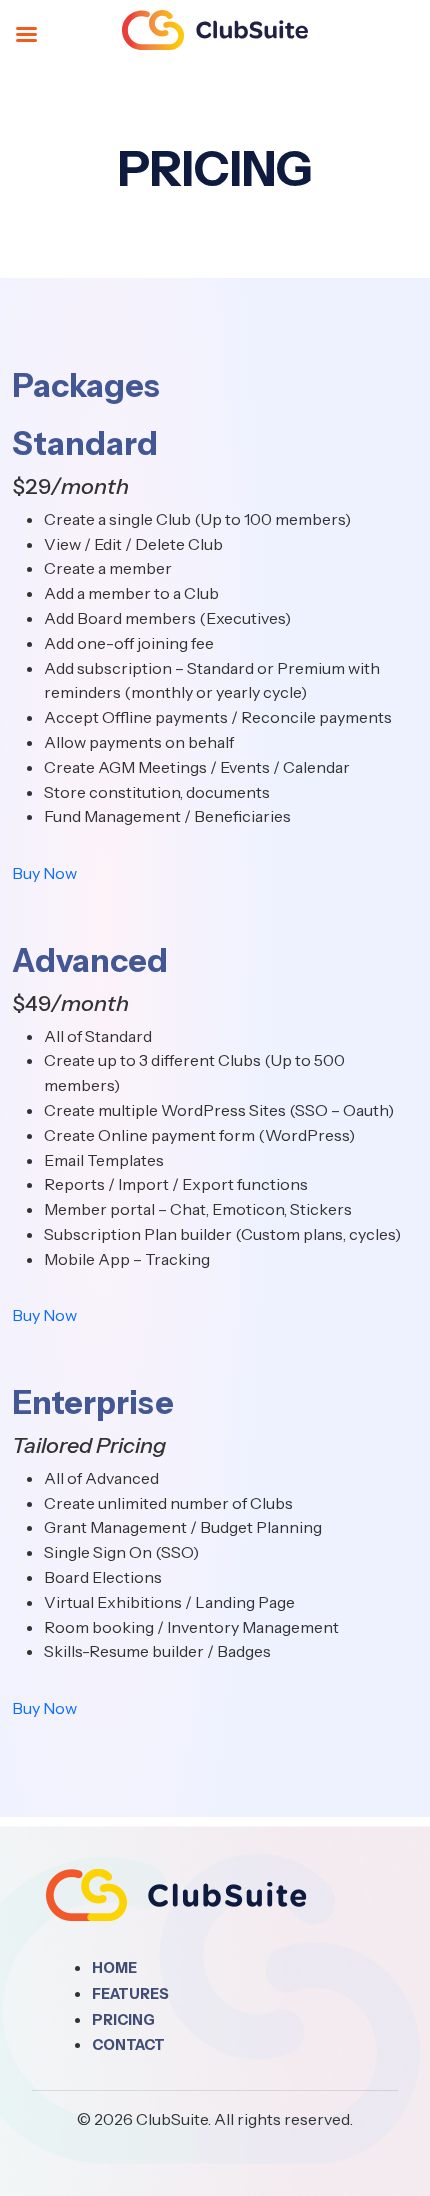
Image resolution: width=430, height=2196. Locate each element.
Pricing (123, 2020)
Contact (128, 2045)
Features (130, 1994)
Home (114, 1968)
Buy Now (44, 873)
